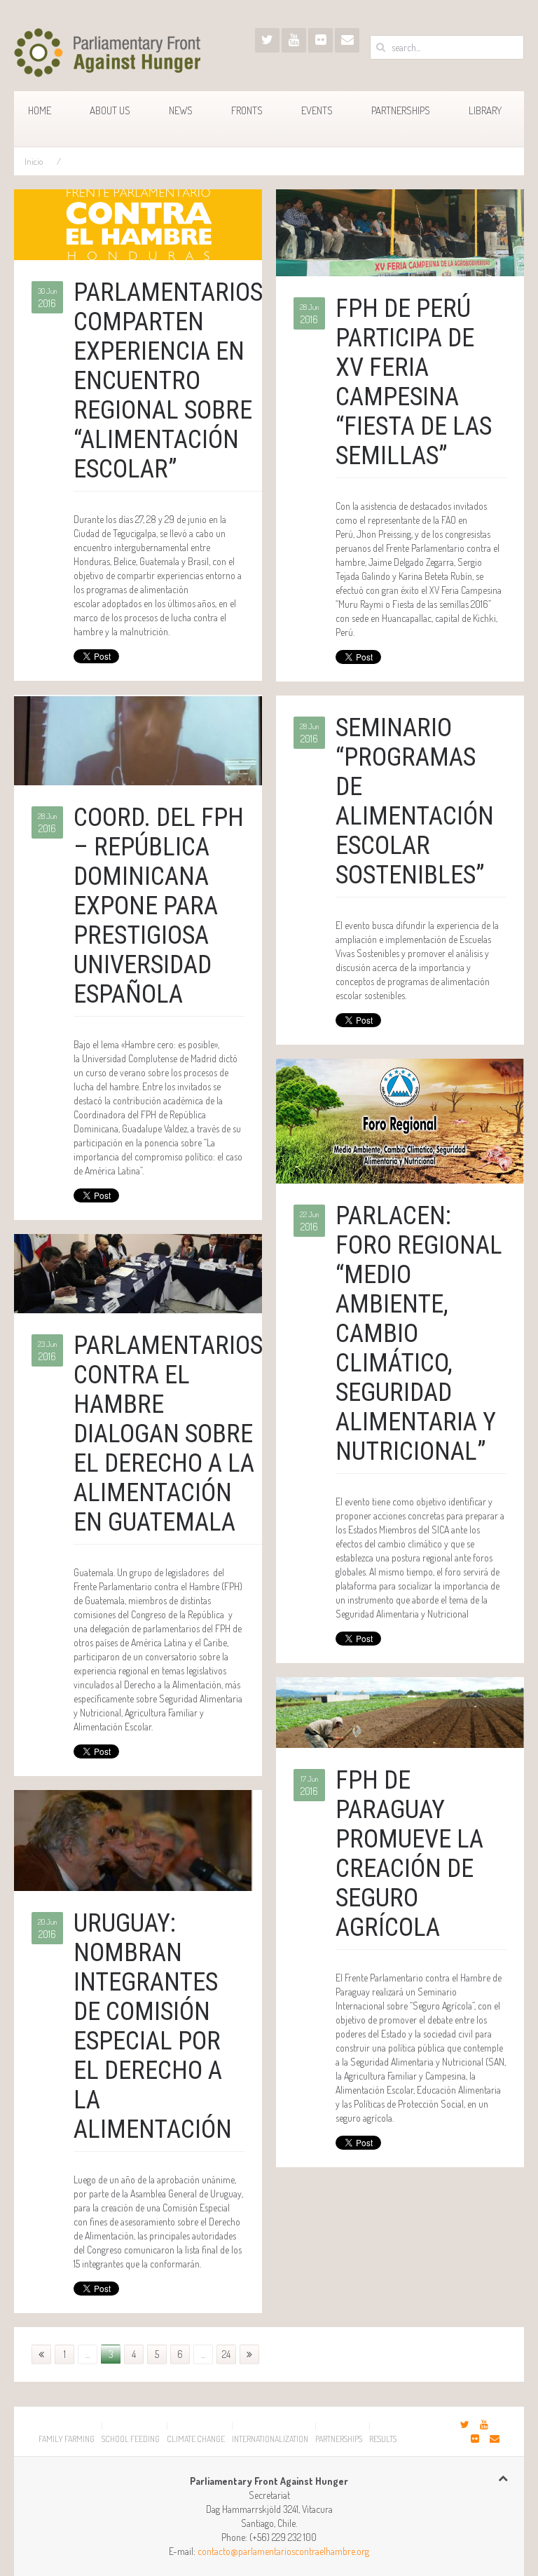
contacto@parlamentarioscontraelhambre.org (283, 2551)
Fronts (247, 110)
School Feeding (131, 2439)
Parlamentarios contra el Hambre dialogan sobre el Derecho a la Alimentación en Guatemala (168, 1434)
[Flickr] (320, 40)
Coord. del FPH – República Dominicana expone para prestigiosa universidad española (159, 906)
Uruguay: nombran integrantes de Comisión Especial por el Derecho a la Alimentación (153, 2026)
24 (226, 2354)
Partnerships (401, 110)
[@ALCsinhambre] (267, 40)
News (181, 110)
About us (110, 110)
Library (485, 110)
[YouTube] (294, 40)
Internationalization (270, 2439)
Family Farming (67, 2439)
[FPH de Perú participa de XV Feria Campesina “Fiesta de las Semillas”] (400, 232)
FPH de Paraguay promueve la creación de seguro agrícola (409, 1854)
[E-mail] (347, 40)
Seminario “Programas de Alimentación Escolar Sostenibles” (415, 801)
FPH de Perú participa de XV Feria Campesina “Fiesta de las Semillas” (414, 382)
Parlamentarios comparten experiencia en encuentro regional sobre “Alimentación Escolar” (168, 381)
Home (40, 110)
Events (317, 110)
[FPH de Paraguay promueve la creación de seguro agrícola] (400, 1710)
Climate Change (196, 2439)
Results (383, 2439)
